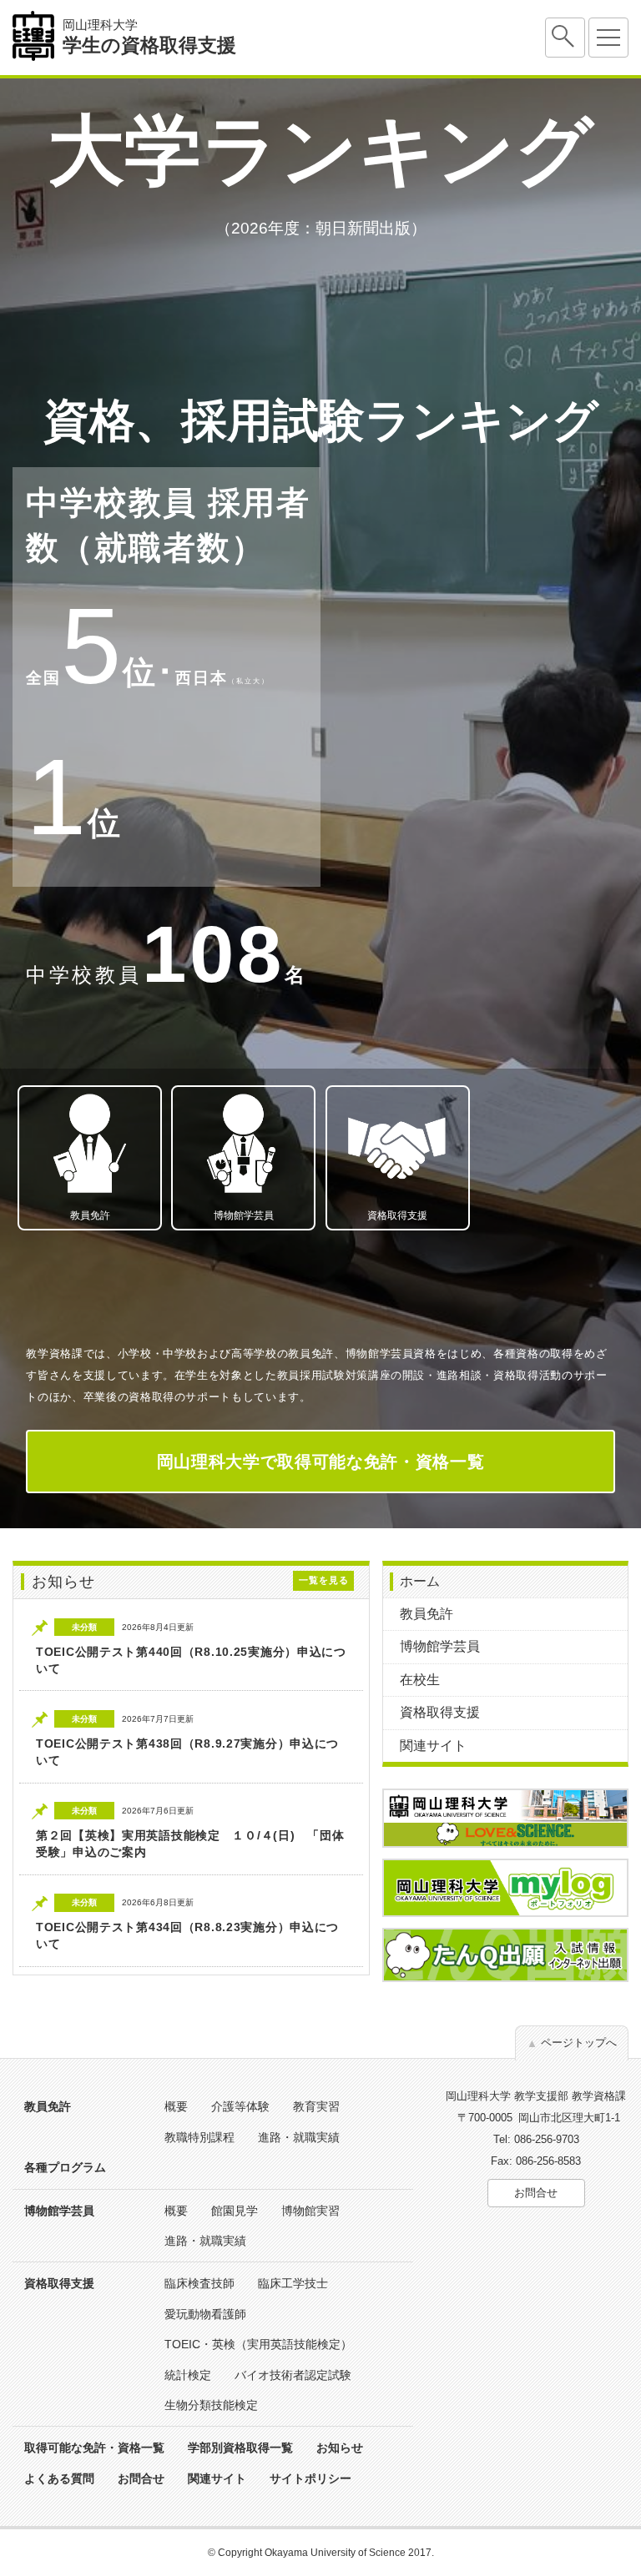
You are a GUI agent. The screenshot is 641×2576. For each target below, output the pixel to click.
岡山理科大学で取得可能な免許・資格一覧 (320, 1462)
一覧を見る (324, 1580)
